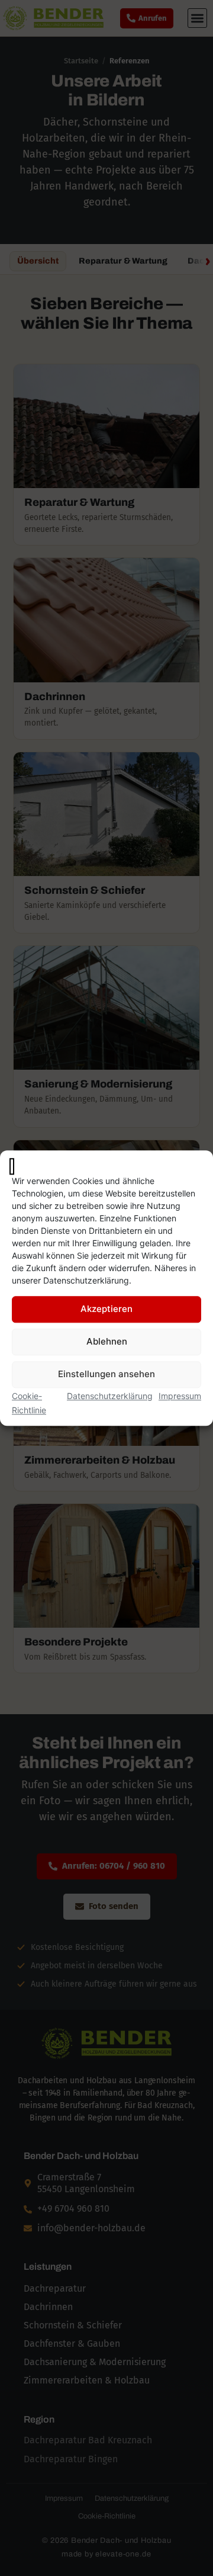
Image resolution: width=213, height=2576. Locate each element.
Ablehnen (107, 1342)
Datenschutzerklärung (110, 1396)
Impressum (180, 1396)
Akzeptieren (106, 1309)
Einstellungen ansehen (106, 1374)
